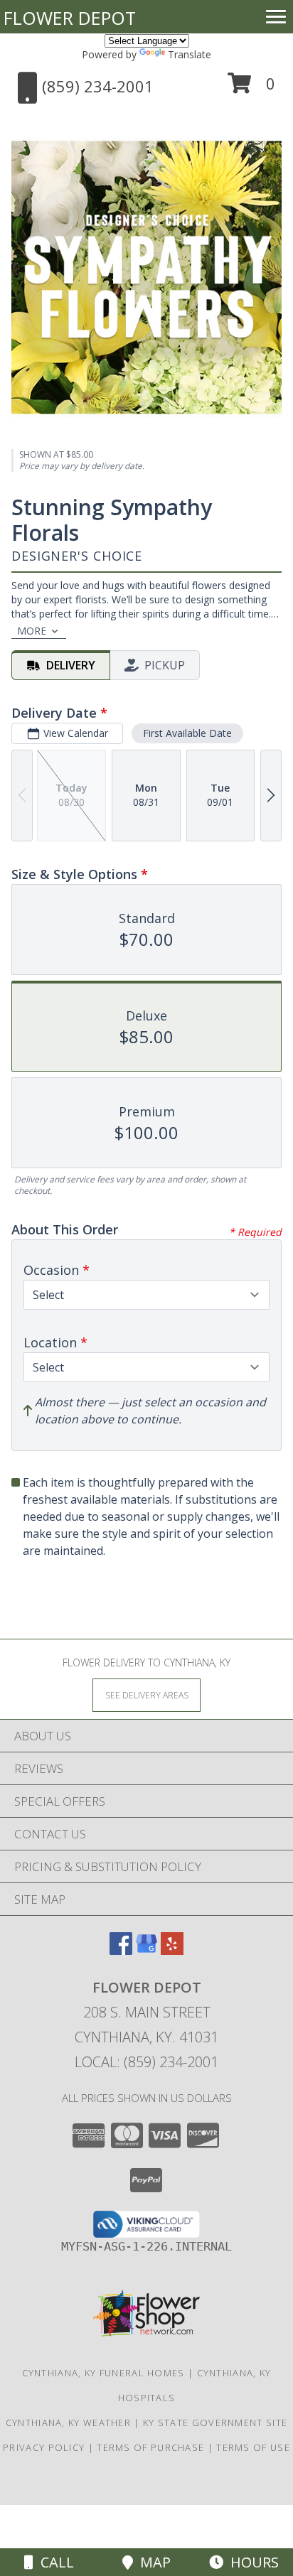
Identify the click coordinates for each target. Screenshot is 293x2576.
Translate (190, 54)
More (32, 631)
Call (54, 2562)
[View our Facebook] (121, 1950)
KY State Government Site (215, 2423)
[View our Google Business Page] (146, 1950)
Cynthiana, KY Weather (68, 2423)
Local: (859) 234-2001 (146, 2062)
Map (152, 2562)
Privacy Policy (44, 2447)
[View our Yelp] (172, 1950)
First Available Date (187, 733)
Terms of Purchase (150, 2447)
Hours (251, 2562)
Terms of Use (253, 2447)
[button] (251, 88)
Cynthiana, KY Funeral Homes (103, 2373)
